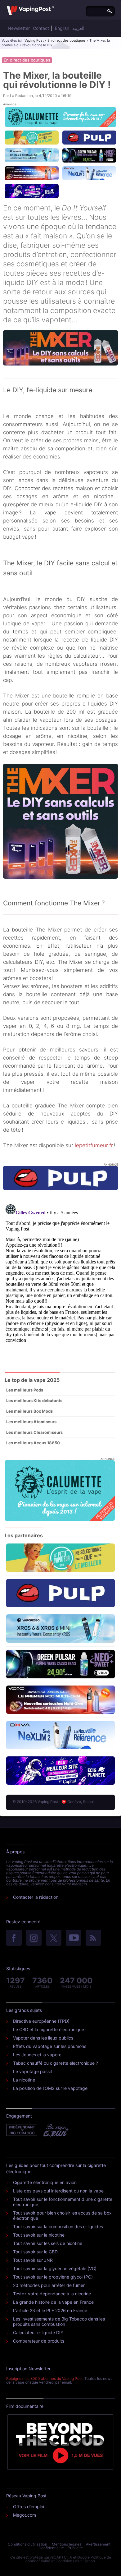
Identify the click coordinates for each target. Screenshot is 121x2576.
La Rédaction (21, 96)
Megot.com (25, 2515)
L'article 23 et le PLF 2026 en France (50, 2310)
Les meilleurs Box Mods (29, 1411)
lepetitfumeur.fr (94, 1145)
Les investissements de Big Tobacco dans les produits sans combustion (59, 2321)
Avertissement (98, 2544)
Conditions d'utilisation (27, 2544)
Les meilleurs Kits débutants (34, 1401)
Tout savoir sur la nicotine (39, 2235)
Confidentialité (51, 2548)
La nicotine (24, 2080)
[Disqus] (60, 1280)
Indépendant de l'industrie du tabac (22, 2130)
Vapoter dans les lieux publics (43, 2038)
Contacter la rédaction (36, 1897)
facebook (14, 1938)
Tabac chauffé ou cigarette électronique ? (56, 2063)
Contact (41, 28)
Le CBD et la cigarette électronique (49, 2029)
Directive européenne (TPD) (41, 2021)
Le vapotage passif (33, 2071)
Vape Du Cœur (55, 2130)
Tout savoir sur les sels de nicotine (48, 2243)
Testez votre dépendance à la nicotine (52, 2294)
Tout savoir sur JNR (33, 2260)
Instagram (34, 1938)
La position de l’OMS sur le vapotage (50, 2088)
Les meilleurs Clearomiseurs (34, 1432)
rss (93, 1938)
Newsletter (19, 28)
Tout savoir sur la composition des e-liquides (58, 2226)
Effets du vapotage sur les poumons (50, 2046)
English (62, 28)
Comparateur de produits (39, 2341)
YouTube (74, 1938)
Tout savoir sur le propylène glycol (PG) (53, 2277)
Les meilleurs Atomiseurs (31, 1422)
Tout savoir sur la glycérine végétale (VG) (55, 2268)
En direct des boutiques (67, 40)
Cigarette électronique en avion (45, 2182)
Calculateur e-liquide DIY (38, 2332)
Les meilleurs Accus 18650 (33, 1443)
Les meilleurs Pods (25, 1390)
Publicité (75, 2548)
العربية (78, 28)
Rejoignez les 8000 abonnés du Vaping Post (44, 2378)
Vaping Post (34, 40)
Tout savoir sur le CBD (35, 2252)
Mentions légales (67, 2544)
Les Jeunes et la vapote (37, 2055)
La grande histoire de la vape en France (53, 2302)
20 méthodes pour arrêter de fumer (49, 2285)
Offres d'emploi (29, 2507)
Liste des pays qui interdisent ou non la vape (58, 2191)
